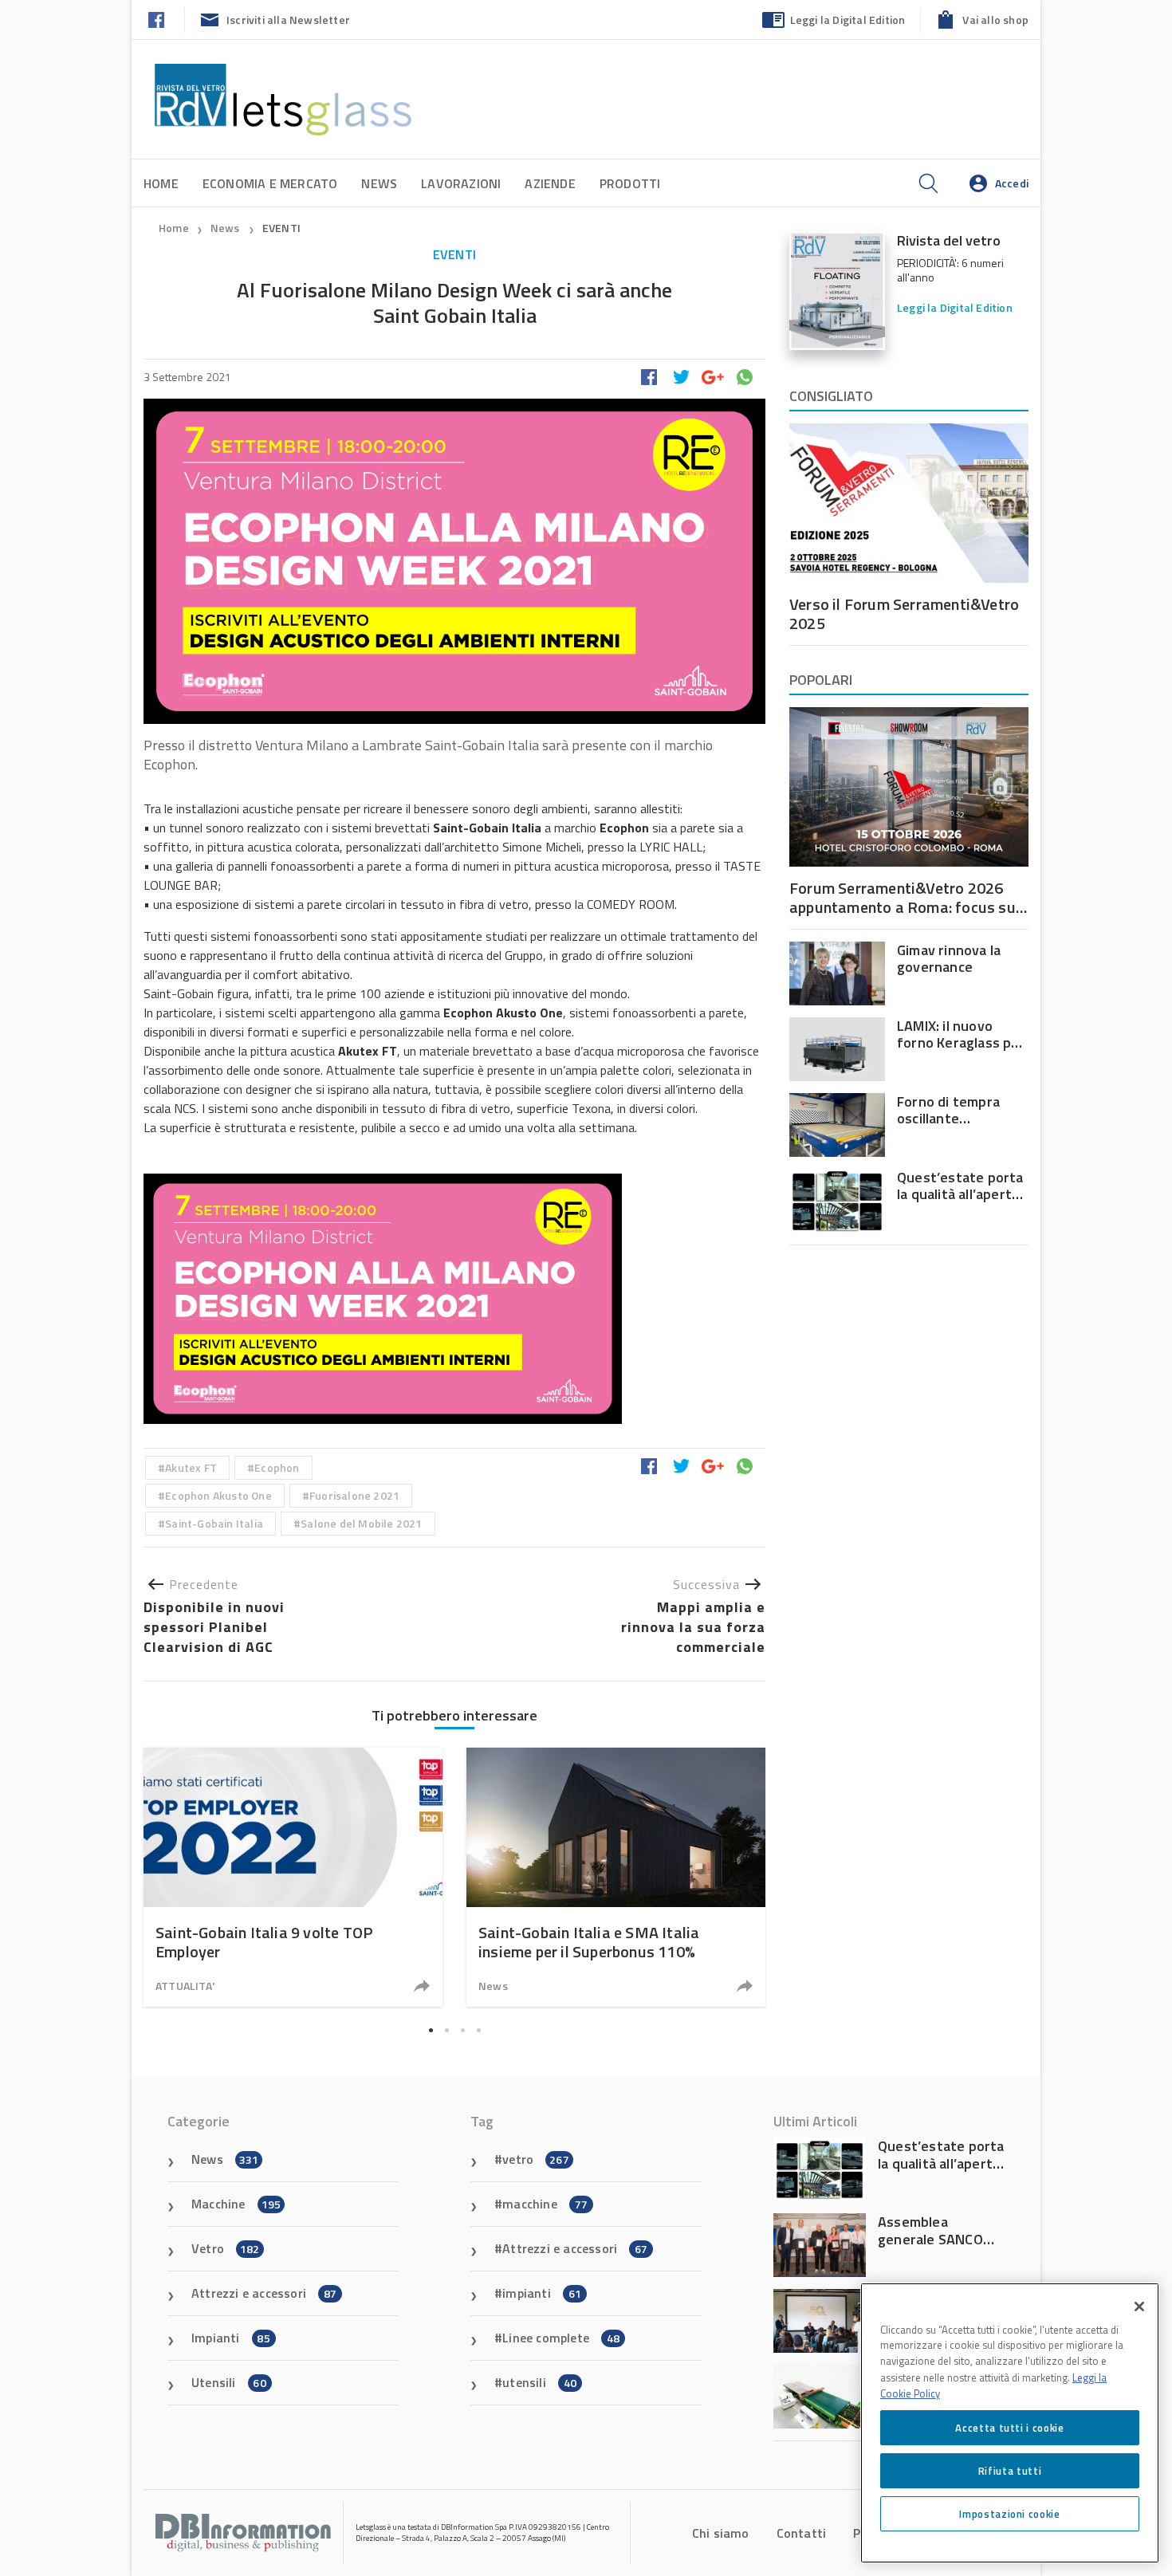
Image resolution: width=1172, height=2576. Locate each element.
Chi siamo (721, 2533)
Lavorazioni (461, 183)
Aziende (550, 183)
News (379, 183)
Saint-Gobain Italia (214, 1523)
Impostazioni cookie (1009, 2514)
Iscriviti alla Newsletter (288, 20)
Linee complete (561, 2338)
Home (161, 183)
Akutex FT (191, 1467)
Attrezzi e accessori (264, 2293)
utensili (539, 2382)
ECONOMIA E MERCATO (270, 183)
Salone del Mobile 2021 (361, 1523)
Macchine (236, 2204)
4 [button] (478, 2030)
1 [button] (431, 2030)
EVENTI (281, 228)
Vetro (226, 2248)
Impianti (231, 2338)
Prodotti (630, 183)
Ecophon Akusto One (218, 1495)
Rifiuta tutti (1010, 2471)
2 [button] (446, 2030)
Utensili (229, 2382)
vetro (536, 2159)
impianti (542, 2293)
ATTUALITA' (185, 1986)
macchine (545, 2204)
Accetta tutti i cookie (1009, 2428)
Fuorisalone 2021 (354, 1495)
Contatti (802, 2533)
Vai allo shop (995, 20)
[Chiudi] (1139, 2307)
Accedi (1012, 183)
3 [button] (462, 2030)
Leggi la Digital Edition (848, 20)
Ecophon (277, 1467)
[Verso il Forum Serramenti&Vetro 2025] (909, 503)
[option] (293, 1877)
